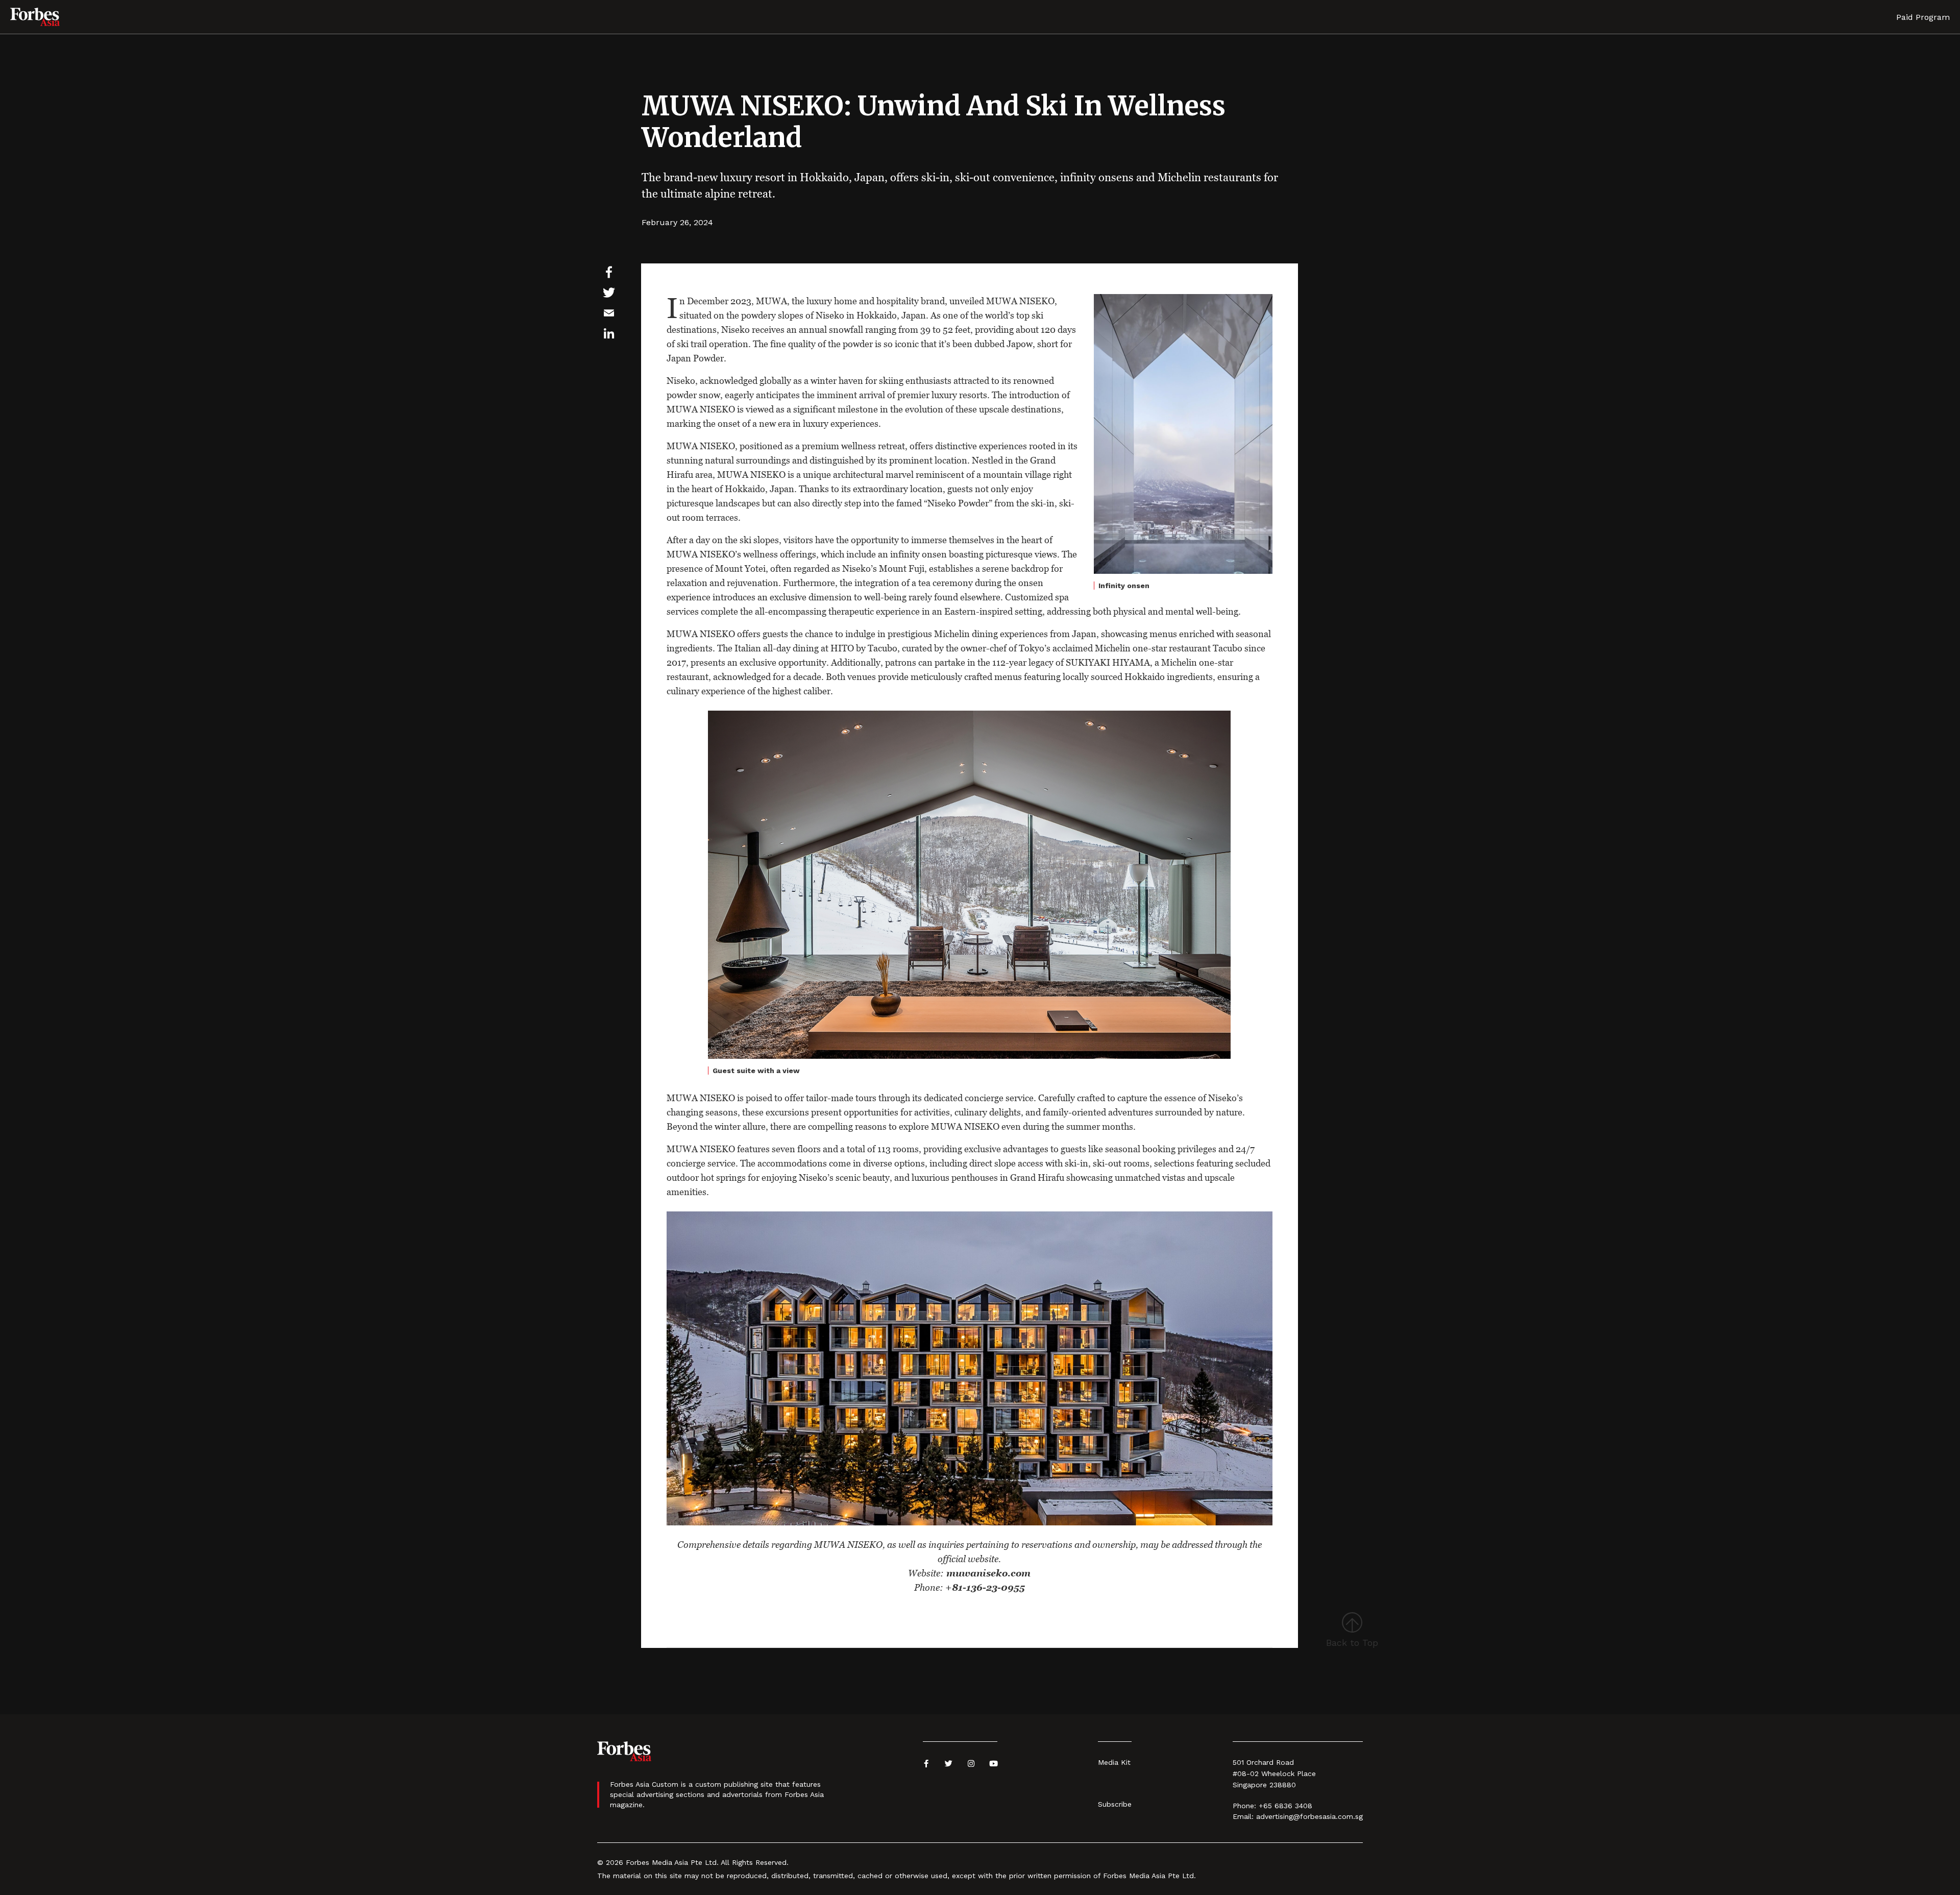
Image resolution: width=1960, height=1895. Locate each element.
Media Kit (1114, 1762)
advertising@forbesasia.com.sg (1309, 1816)
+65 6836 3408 (1285, 1806)
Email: (1243, 1816)
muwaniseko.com (987, 1573)
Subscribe (1115, 1804)
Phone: (1244, 1806)
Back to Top (1352, 1643)
